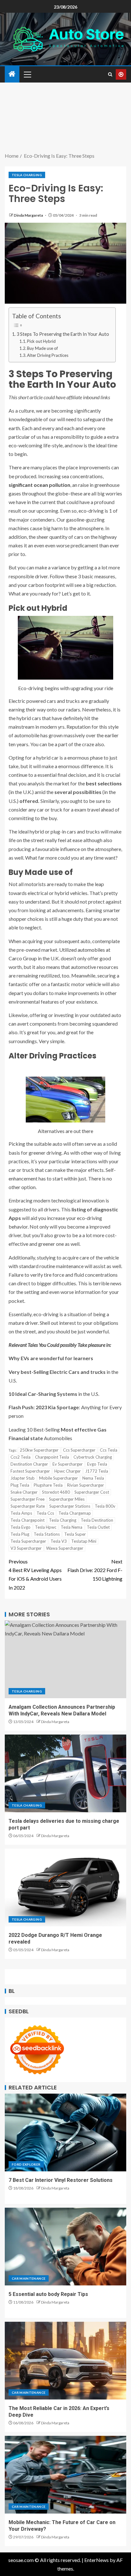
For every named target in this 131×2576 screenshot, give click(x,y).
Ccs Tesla (109, 1450)
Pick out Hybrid (41, 341)
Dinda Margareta (29, 215)
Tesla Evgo (21, 1527)
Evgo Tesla (97, 1464)
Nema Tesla (93, 1478)
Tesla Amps (21, 1513)
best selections (104, 783)
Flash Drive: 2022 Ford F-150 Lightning (95, 1570)
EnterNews (97, 2560)
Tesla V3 (59, 1541)
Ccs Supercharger (79, 1450)
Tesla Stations (47, 1534)
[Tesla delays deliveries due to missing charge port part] (65, 1773)
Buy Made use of (42, 348)
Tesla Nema (72, 1527)
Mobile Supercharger (59, 1478)
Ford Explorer (26, 2164)
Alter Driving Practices (48, 355)
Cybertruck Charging (93, 1457)
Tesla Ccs (45, 1513)
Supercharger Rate (28, 1506)
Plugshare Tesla (48, 1485)
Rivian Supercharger (86, 1485)
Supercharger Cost (92, 1492)
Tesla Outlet (98, 1527)
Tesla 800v (105, 1506)
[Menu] (27, 74)
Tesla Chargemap (75, 1513)
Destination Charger (29, 1464)
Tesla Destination (97, 1520)
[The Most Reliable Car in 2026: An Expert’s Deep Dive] (65, 2361)
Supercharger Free (28, 1499)
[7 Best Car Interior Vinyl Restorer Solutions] (65, 2132)
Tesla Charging (27, 175)
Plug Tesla (20, 1485)
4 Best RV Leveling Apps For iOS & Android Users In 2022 (35, 1574)
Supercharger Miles (67, 1499)
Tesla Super (75, 1534)
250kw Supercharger (39, 1450)
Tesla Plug (20, 1534)
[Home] (12, 74)
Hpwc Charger (68, 1471)
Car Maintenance (29, 2278)
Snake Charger (24, 1492)
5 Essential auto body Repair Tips (48, 2294)
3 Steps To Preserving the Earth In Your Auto (63, 334)
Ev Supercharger (68, 1464)
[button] (27, 74)
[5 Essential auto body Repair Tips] (65, 2247)
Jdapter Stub (23, 1478)
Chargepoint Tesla (52, 1457)
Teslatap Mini (84, 1541)
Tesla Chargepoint (28, 1520)
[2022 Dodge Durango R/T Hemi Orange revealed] (65, 1887)
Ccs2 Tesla (21, 1457)
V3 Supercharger (26, 1548)
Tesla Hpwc (46, 1527)
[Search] (110, 74)
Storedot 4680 (56, 1492)
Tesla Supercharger (28, 1541)
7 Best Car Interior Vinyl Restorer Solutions (61, 2180)
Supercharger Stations (70, 1506)
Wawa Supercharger (65, 1548)
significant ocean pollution (39, 485)
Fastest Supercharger (30, 1471)
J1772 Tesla (97, 1471)
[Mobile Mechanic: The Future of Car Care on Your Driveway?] (65, 2475)
